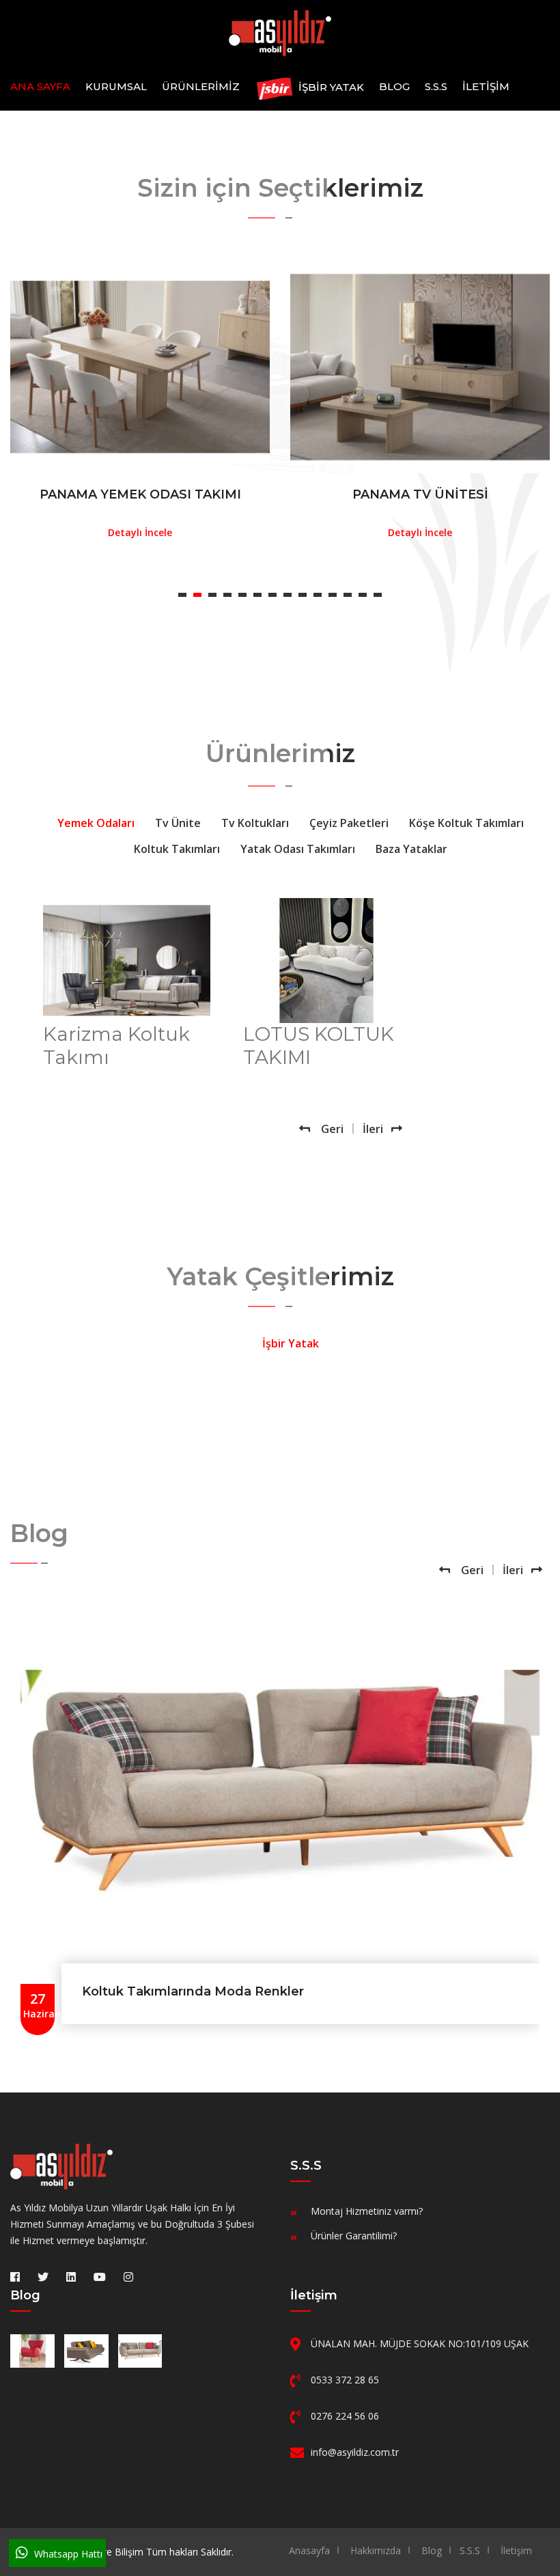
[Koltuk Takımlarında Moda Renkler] (140, 2351)
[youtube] (100, 2277)
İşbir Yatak (330, 88)
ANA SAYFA (40, 86)
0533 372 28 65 (345, 2380)
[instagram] (128, 2277)
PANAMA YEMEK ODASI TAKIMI (140, 494)
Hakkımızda (376, 2550)
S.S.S (436, 86)
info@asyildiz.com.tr (355, 2452)
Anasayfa (309, 2550)
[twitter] (43, 2277)
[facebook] (15, 2277)
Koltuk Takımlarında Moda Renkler (193, 1991)
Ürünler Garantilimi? (354, 2236)
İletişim (486, 86)
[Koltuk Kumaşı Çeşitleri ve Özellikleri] (86, 2351)
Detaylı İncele (140, 533)
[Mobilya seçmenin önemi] (32, 2351)
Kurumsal (116, 86)
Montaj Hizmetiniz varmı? (367, 2211)
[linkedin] (71, 2277)
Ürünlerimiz (201, 86)
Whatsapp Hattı (67, 2554)
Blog (394, 86)
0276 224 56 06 (345, 2416)
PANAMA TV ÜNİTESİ (420, 494)
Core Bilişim (117, 2552)
